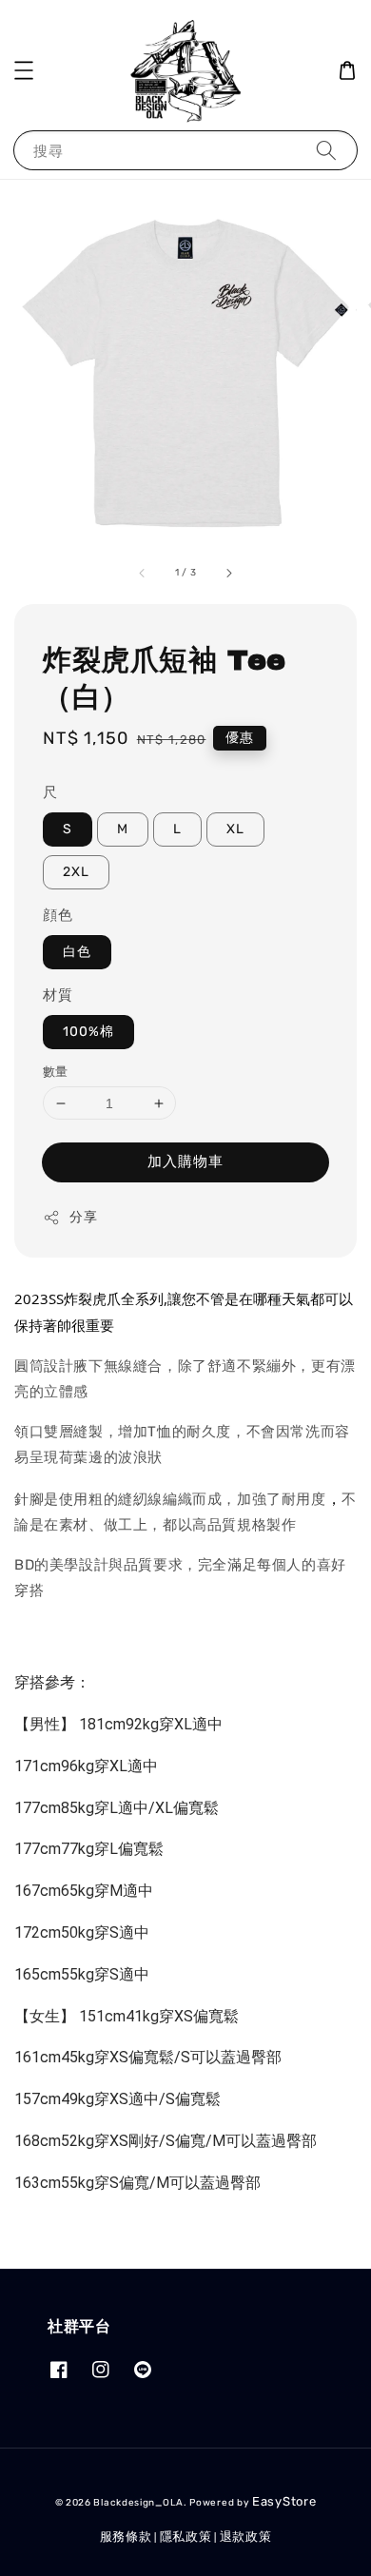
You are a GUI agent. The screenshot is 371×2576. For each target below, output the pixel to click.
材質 (58, 995)
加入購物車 (185, 1161)
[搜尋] (326, 150)
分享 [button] (83, 1217)
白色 (77, 952)
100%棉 (88, 1032)
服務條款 (126, 2537)
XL (235, 829)
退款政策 (246, 2537)
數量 (56, 1072)
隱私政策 (186, 2537)
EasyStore (284, 2501)
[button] (24, 70)
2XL (76, 872)
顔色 (58, 915)
